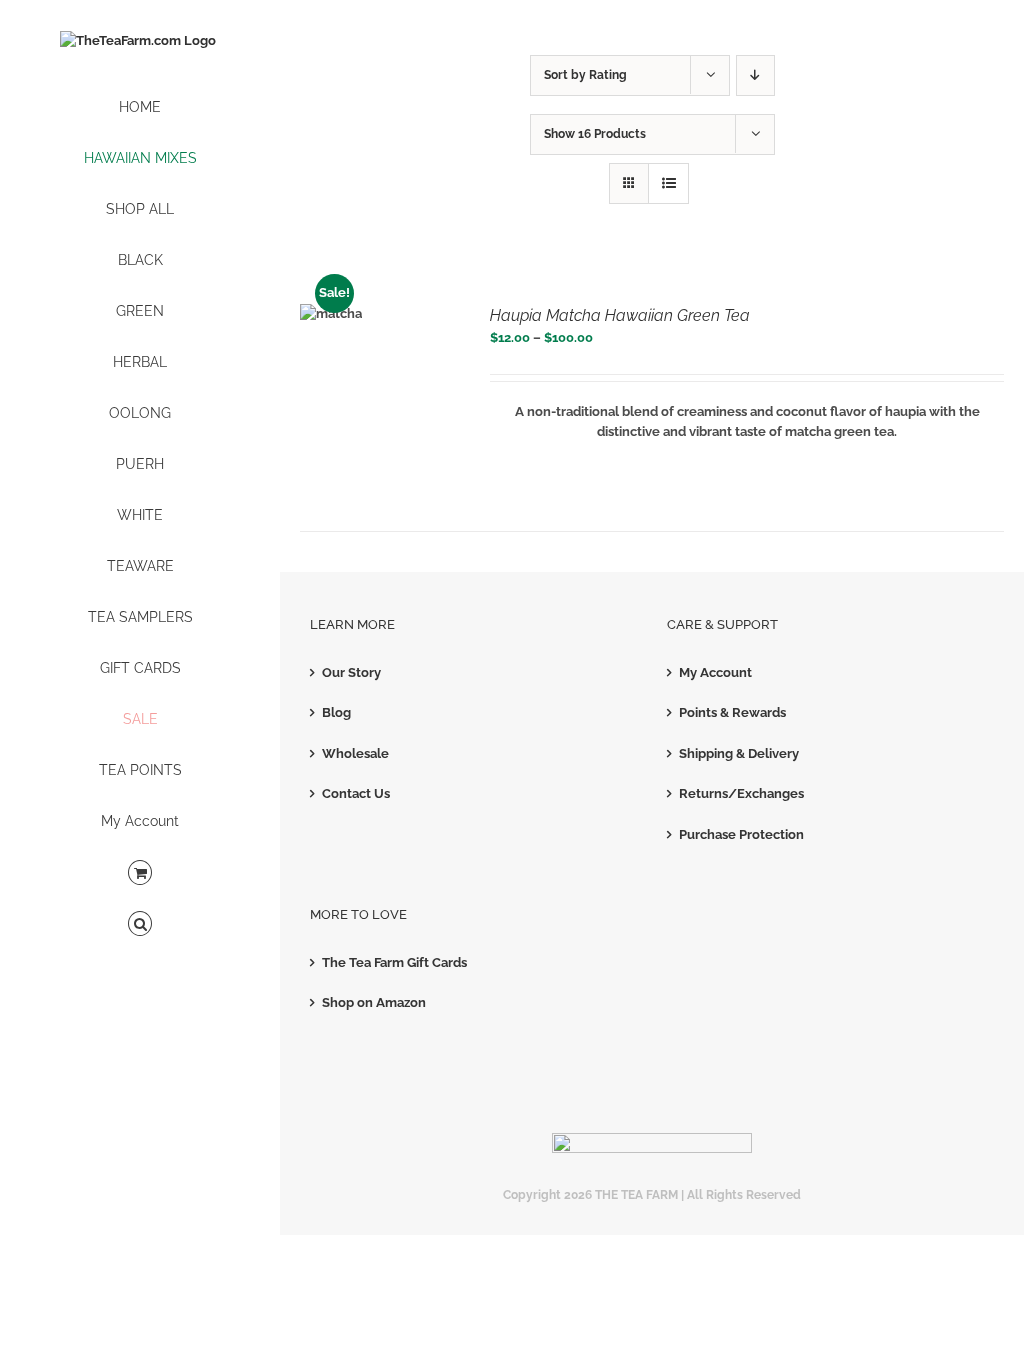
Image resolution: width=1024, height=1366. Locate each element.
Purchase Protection (741, 834)
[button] (140, 924)
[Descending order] (755, 75)
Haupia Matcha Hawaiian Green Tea (620, 315)
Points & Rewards (732, 712)
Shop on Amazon (374, 1002)
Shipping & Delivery (739, 753)
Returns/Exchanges (741, 793)
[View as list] (668, 183)
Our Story (351, 672)
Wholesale (355, 753)
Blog (336, 712)
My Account (715, 672)
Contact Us (356, 793)
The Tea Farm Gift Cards (394, 962)
